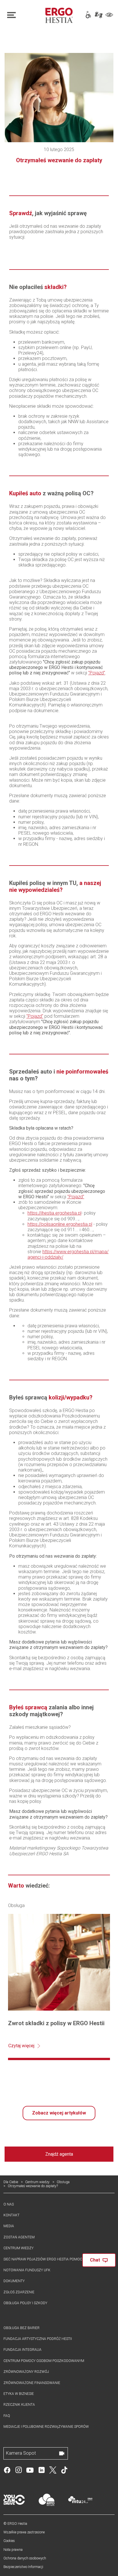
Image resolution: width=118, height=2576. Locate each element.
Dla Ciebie (11, 2182)
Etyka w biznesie (19, 2394)
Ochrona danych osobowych (25, 2558)
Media (9, 2226)
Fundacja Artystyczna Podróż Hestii (38, 2339)
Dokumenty (14, 2281)
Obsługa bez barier (21, 2328)
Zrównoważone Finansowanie (32, 2383)
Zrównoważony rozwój (26, 2372)
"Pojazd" (97, 673)
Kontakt (11, 2215)
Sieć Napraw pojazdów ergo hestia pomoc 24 (45, 2259)
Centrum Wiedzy (18, 2248)
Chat (95, 2260)
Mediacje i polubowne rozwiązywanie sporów (46, 2427)
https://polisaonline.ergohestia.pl (60, 1224)
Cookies (9, 2541)
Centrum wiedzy (37, 2182)
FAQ (7, 2416)
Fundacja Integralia (22, 2350)
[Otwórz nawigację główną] (22, 15)
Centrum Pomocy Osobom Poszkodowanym (44, 2361)
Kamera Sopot (21, 2453)
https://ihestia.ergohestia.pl (54, 1213)
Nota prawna (13, 2550)
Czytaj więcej (21, 2046)
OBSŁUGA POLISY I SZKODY (25, 2303)
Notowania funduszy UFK (27, 2270)
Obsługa (63, 2182)
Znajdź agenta (59, 2154)
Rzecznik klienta (19, 2405)
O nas (9, 2204)
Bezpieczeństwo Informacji (23, 2567)
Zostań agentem (19, 2237)
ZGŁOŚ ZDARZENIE (19, 2292)
